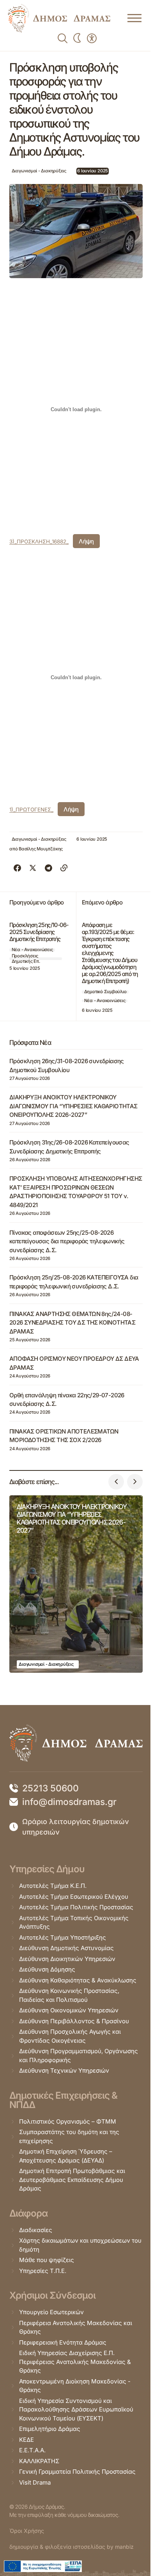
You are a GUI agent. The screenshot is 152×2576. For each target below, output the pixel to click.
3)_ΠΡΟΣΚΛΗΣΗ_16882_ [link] (39, 541)
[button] (116, 1482)
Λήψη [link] (86, 541)
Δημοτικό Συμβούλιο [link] (105, 992)
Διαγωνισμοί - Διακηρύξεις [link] (39, 171)
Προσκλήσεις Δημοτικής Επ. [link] (26, 959)
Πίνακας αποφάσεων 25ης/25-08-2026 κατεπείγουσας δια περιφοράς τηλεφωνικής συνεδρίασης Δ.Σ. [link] (67, 1241)
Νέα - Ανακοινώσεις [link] (32, 950)
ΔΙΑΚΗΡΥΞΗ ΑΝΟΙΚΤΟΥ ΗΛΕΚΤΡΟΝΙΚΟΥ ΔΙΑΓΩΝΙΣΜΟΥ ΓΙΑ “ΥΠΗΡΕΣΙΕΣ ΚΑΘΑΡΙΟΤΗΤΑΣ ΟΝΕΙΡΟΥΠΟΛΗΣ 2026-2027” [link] (73, 1106)
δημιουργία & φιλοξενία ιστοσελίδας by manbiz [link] (72, 2547)
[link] (59, 18)
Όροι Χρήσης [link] (27, 2531)
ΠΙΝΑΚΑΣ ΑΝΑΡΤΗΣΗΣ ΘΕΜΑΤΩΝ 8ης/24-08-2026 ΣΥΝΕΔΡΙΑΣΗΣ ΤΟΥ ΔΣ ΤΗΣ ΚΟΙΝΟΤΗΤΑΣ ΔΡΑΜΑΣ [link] (72, 1323)
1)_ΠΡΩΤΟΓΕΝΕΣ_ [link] (31, 810)
